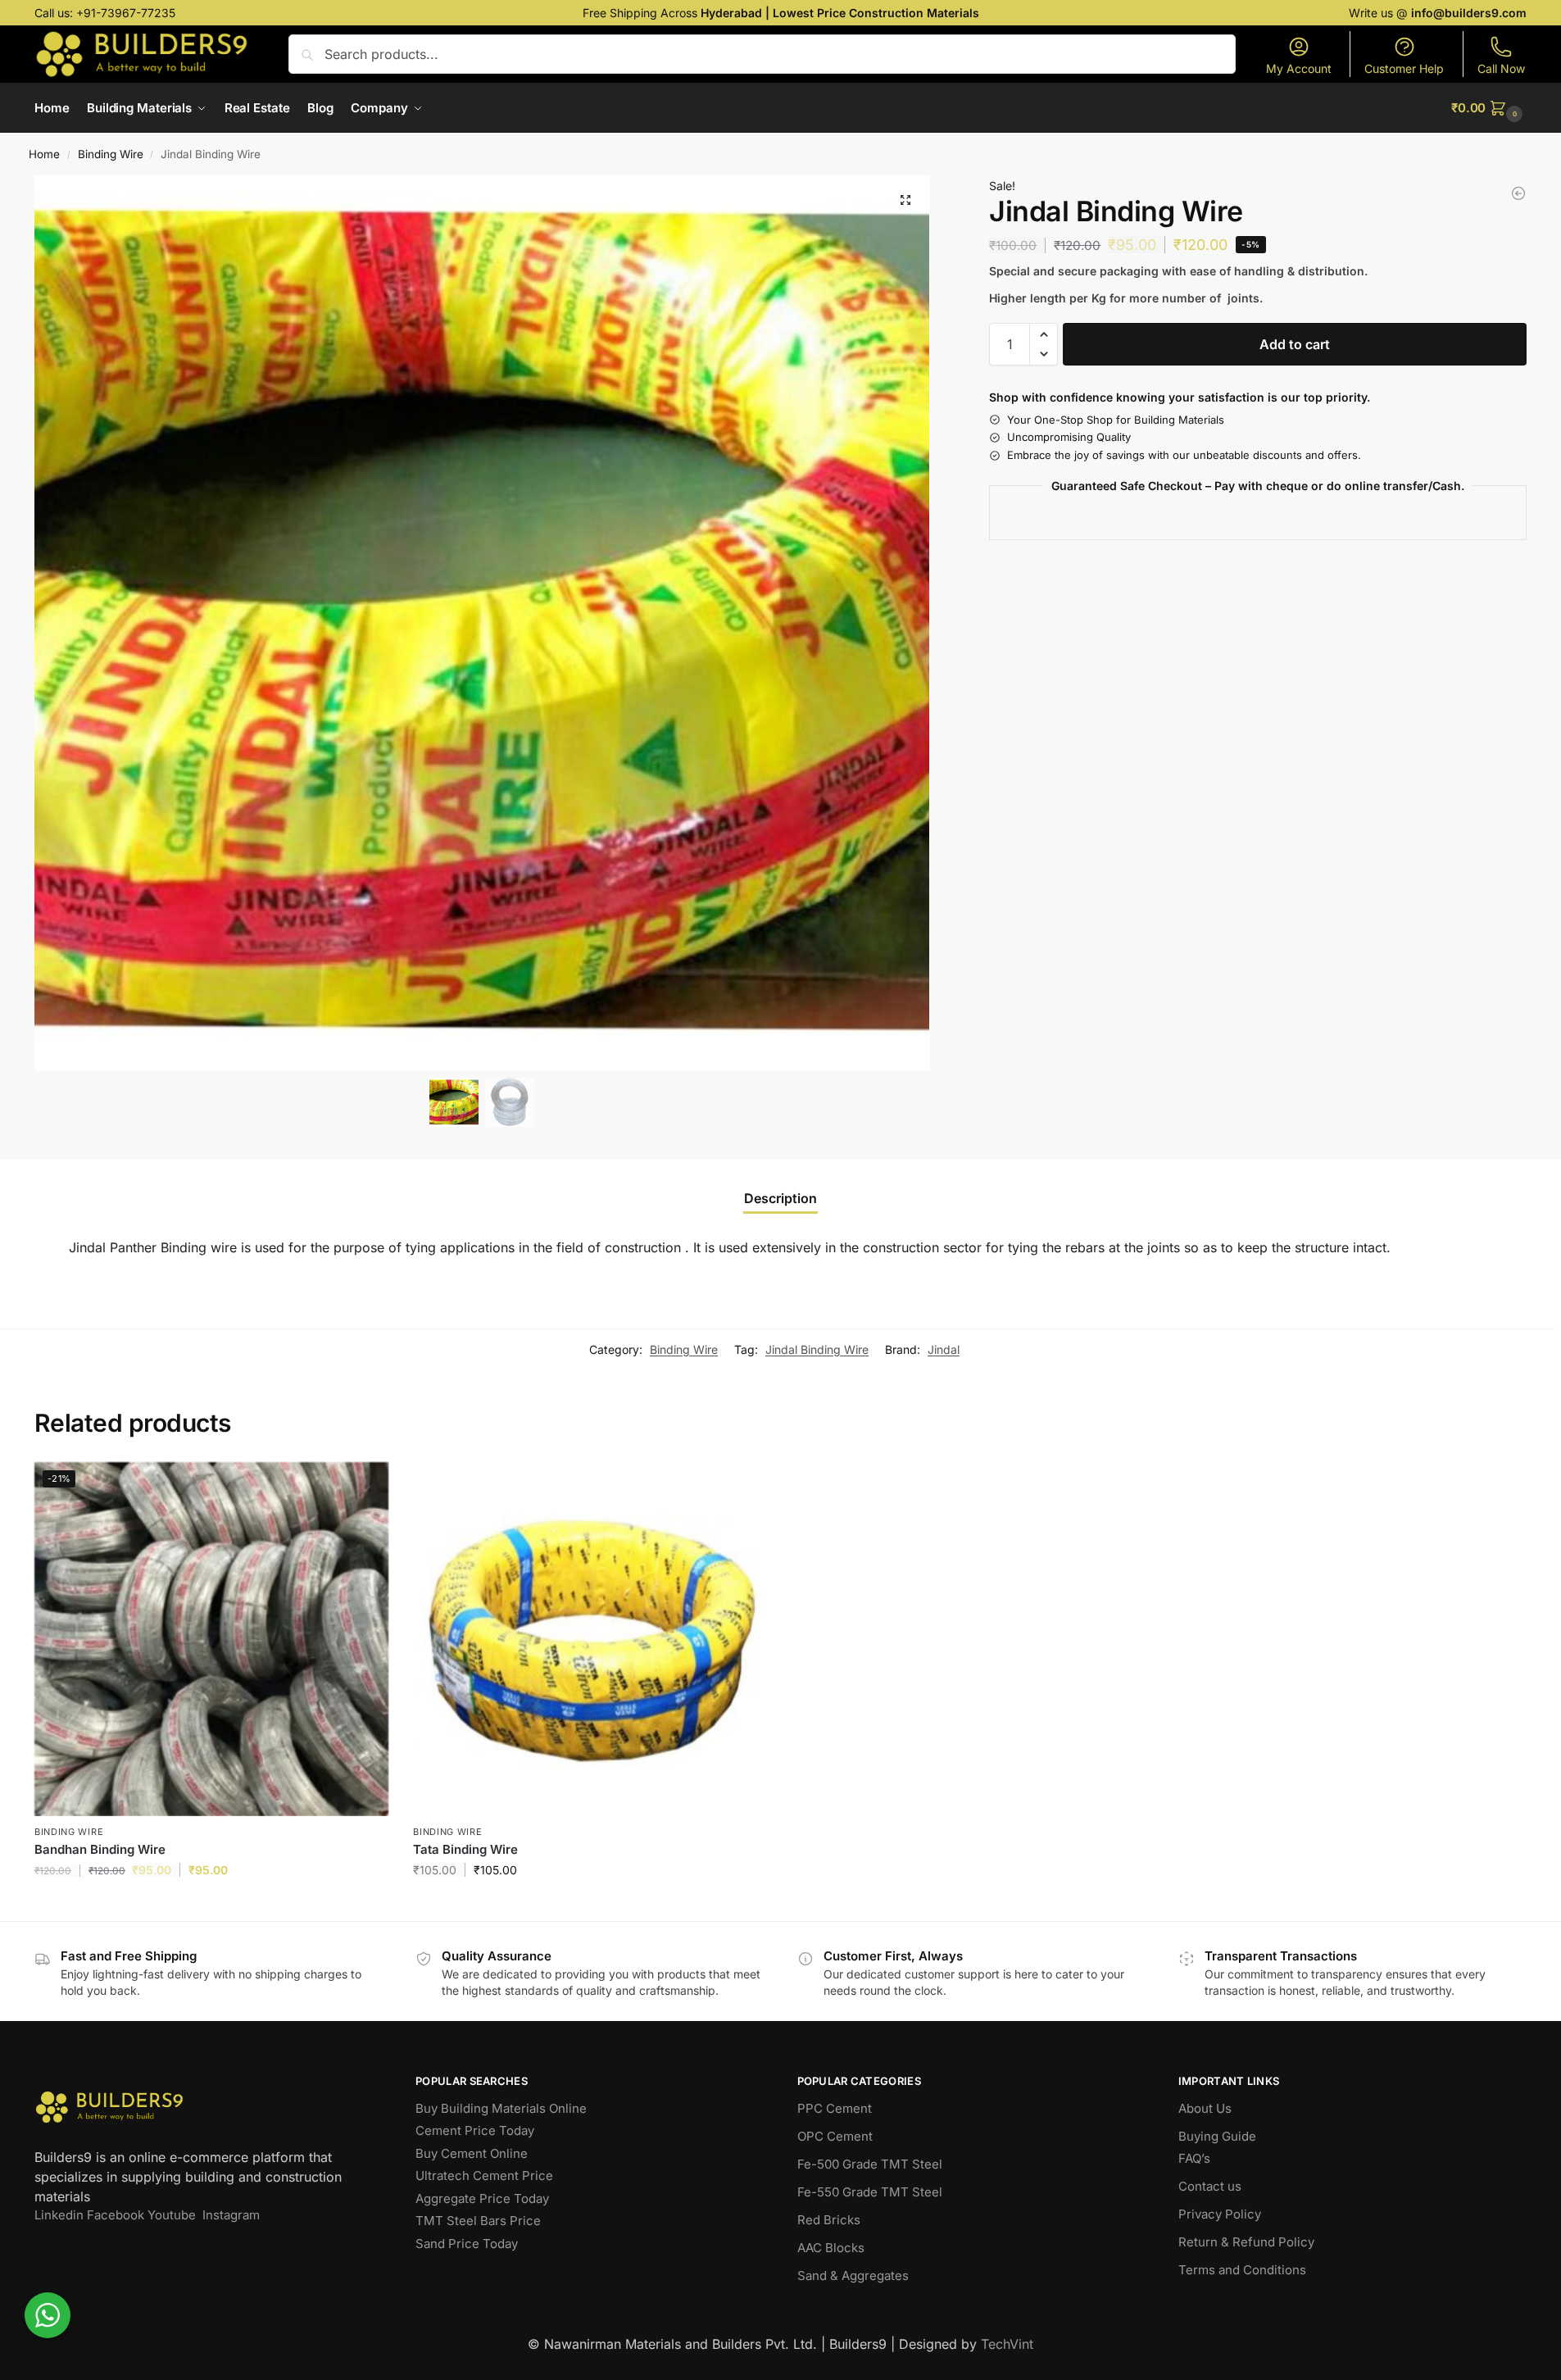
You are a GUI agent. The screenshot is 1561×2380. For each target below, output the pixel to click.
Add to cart (1295, 344)
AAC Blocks (831, 2248)
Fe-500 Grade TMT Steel (870, 2164)
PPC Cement (835, 2108)
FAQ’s (1194, 2158)
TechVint (1007, 2344)
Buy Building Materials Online (501, 2108)
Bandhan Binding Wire (100, 1849)
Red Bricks (829, 2220)
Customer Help (1404, 68)
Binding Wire (111, 154)
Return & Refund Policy (1246, 2242)
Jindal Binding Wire (817, 1349)
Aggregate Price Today (482, 2198)
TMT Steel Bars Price (478, 2221)
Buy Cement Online (472, 2153)
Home (44, 154)
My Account (1299, 68)
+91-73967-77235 (126, 13)
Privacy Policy (1220, 2214)
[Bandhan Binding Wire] (1518, 193)
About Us (1205, 2108)
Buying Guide (1217, 2136)
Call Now (1501, 68)
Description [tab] (780, 1198)
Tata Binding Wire (465, 1849)
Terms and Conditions (1242, 2270)
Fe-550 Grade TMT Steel (870, 2192)
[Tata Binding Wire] (590, 1639)
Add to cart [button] (212, 1904)
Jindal (944, 1349)
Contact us (1210, 2186)
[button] (1489, 108)
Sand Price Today (467, 2244)
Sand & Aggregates (853, 2276)
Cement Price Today (475, 2130)
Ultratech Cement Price (484, 2176)
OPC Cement (835, 2136)
